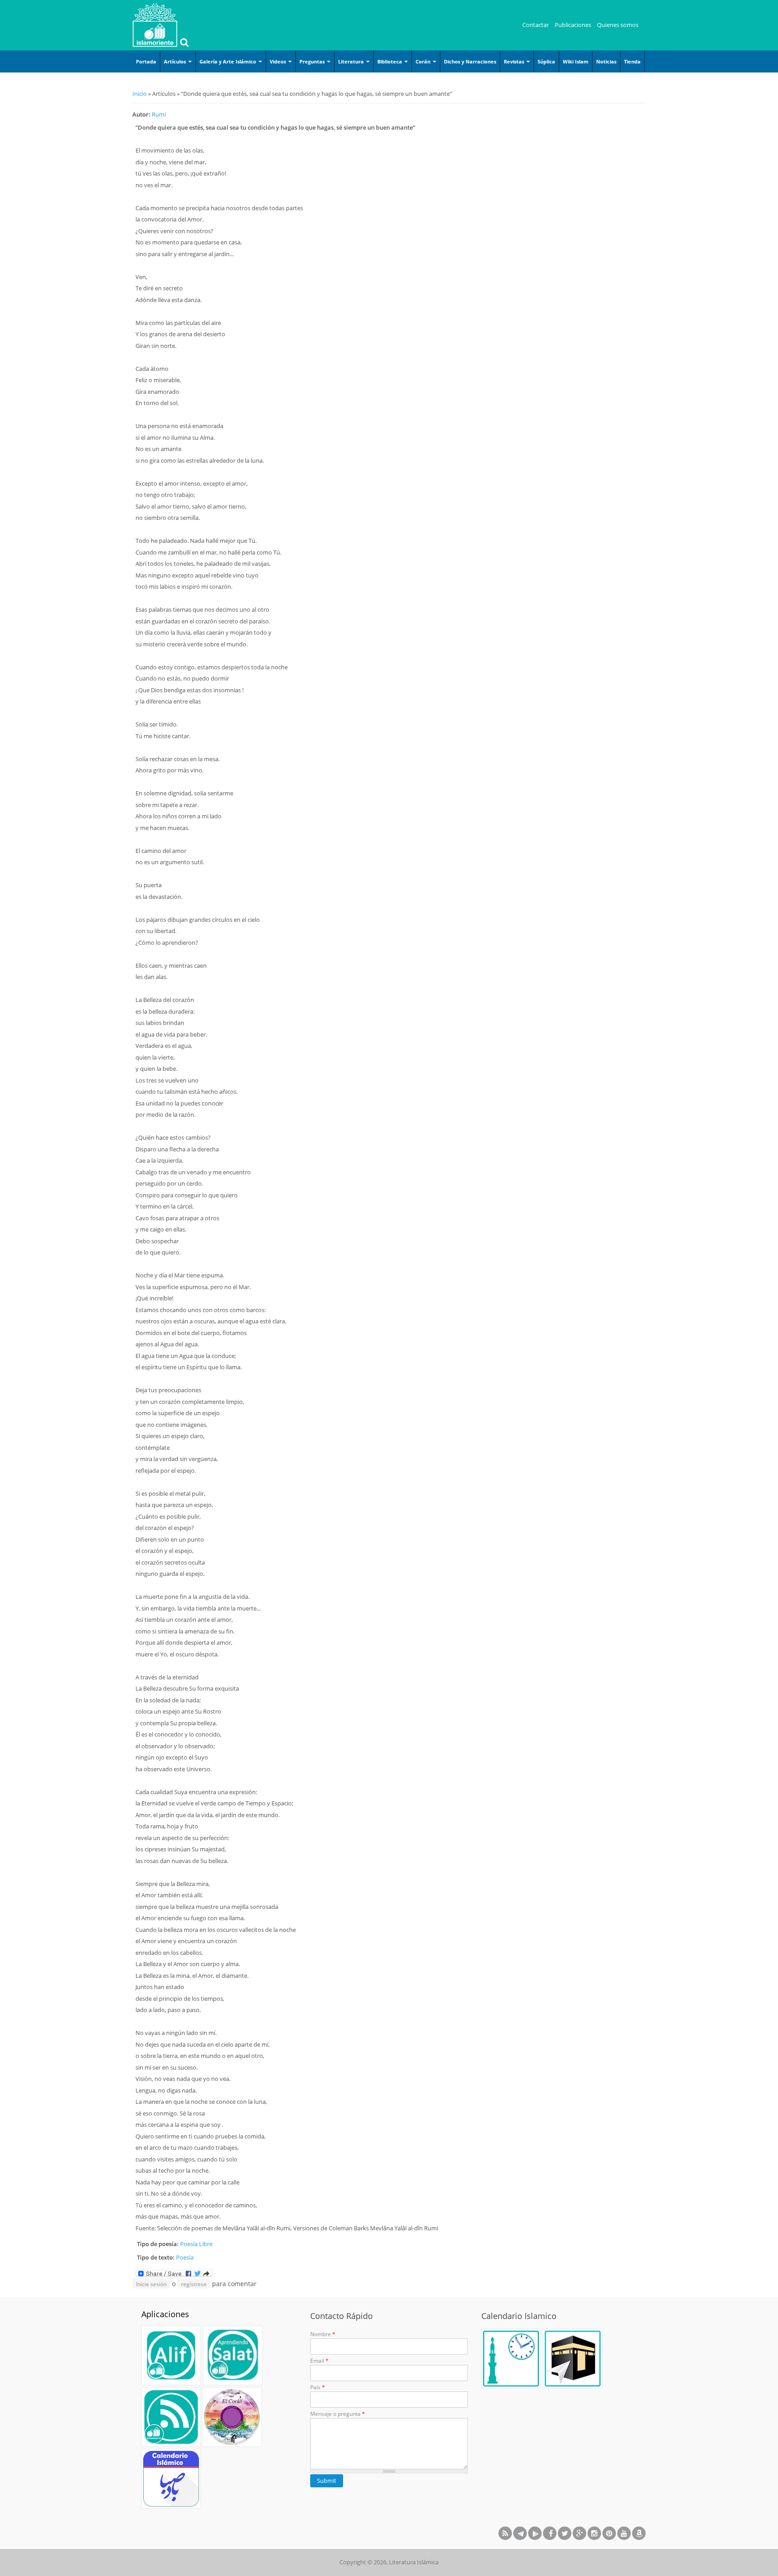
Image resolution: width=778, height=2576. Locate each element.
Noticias (606, 61)
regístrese (194, 2284)
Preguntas (313, 61)
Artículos (176, 61)
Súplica (546, 61)
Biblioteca (390, 61)
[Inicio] (155, 25)
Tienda (632, 61)
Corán (424, 61)
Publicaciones (573, 25)
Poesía (185, 2257)
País (318, 2387)
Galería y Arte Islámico (228, 61)
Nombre (323, 2334)
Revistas (515, 61)
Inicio (140, 94)
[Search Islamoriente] (183, 43)
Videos (278, 61)
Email (319, 2361)
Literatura (352, 61)
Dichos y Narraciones (470, 61)
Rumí (159, 114)
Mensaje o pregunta (338, 2414)
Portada (146, 61)
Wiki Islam (576, 61)
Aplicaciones (165, 2314)
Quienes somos (618, 25)
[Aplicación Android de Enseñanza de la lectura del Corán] (171, 2355)
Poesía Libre (196, 2244)
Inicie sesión (151, 2284)
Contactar (536, 25)
